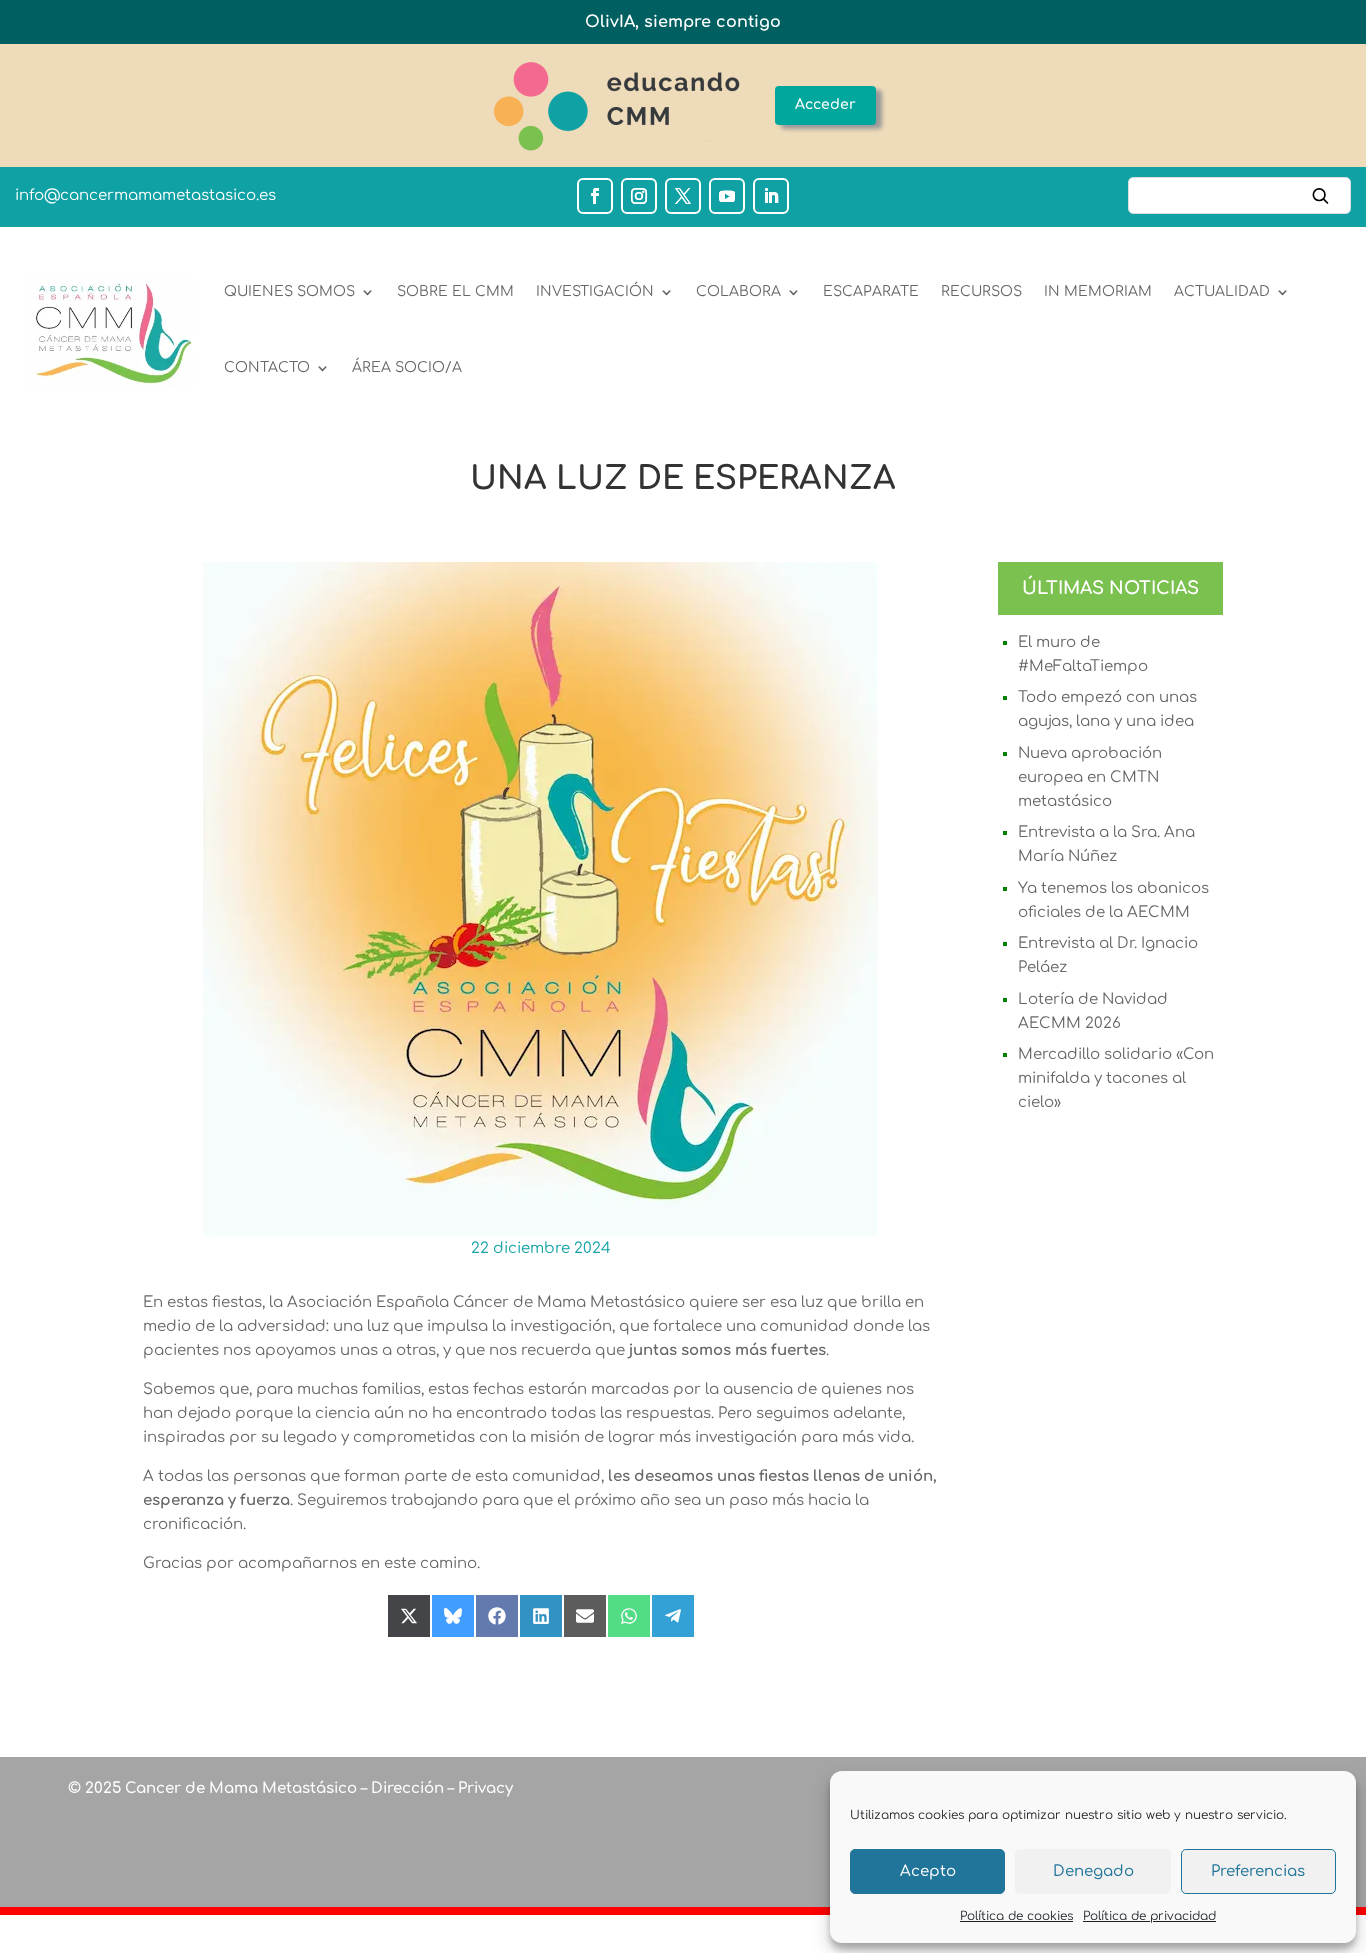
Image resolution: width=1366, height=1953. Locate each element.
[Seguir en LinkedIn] (771, 196)
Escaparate (871, 291)
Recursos (981, 291)
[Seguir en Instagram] (639, 196)
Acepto (928, 1871)
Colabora (738, 291)
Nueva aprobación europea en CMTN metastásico (1090, 777)
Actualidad (1222, 291)
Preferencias (1258, 1871)
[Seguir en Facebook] (595, 196)
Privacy (483, 1788)
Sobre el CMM (455, 291)
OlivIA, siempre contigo (683, 22)
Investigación (595, 291)
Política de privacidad (1149, 1916)
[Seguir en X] (683, 196)
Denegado (1093, 1871)
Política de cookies (1016, 1916)
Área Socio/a (407, 367)
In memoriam (1098, 291)
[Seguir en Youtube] (727, 196)
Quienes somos (289, 291)
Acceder (825, 104)
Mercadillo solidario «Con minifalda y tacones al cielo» (1116, 1078)
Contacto (267, 367)
